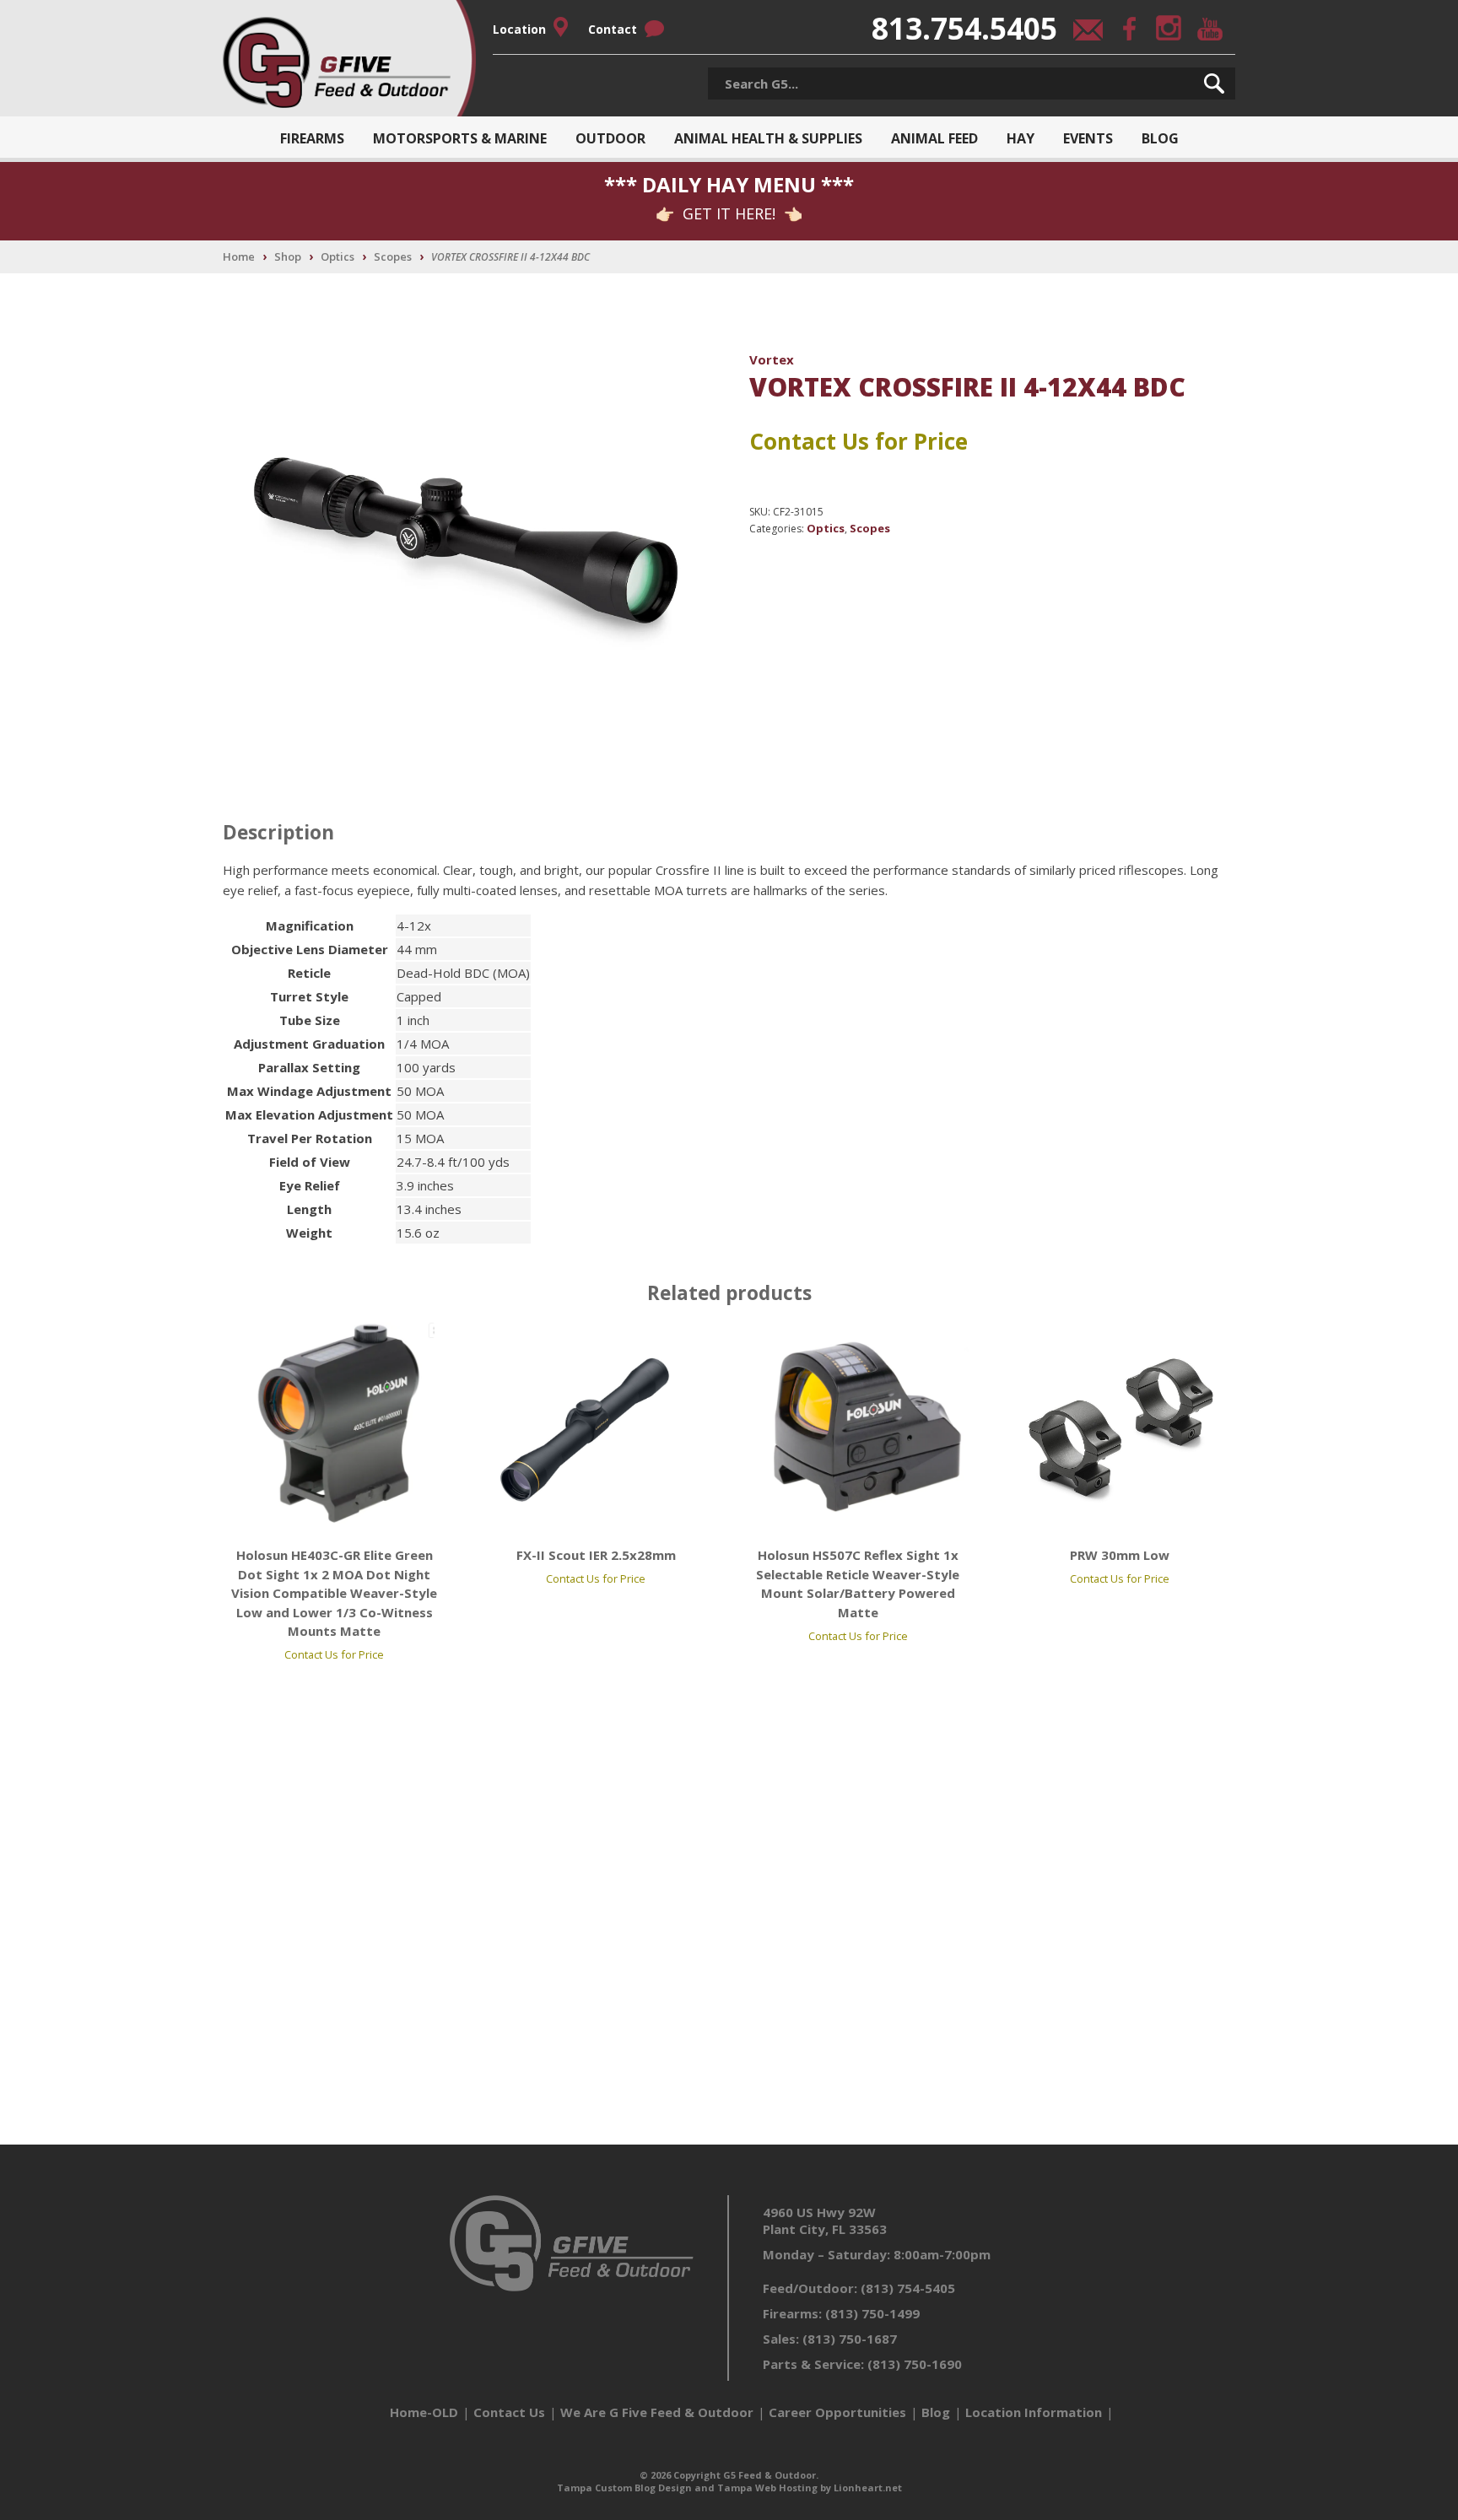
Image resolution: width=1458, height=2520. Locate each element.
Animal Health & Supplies (768, 138)
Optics (337, 256)
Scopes (393, 256)
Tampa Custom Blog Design (624, 2488)
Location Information (1034, 2412)
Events (1088, 138)
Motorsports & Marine (460, 138)
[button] (1214, 84)
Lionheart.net (868, 2488)
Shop (288, 256)
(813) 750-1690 (915, 2364)
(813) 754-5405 (908, 2288)
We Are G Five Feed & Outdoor (657, 2412)
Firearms (312, 138)
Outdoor (610, 138)
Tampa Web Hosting (767, 2488)
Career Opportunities (837, 2412)
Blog (1160, 138)
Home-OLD (424, 2412)
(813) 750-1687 (850, 2339)
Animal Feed (934, 138)
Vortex (772, 359)
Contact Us (509, 2412)
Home (239, 256)
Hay (1021, 138)
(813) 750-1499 (872, 2313)
